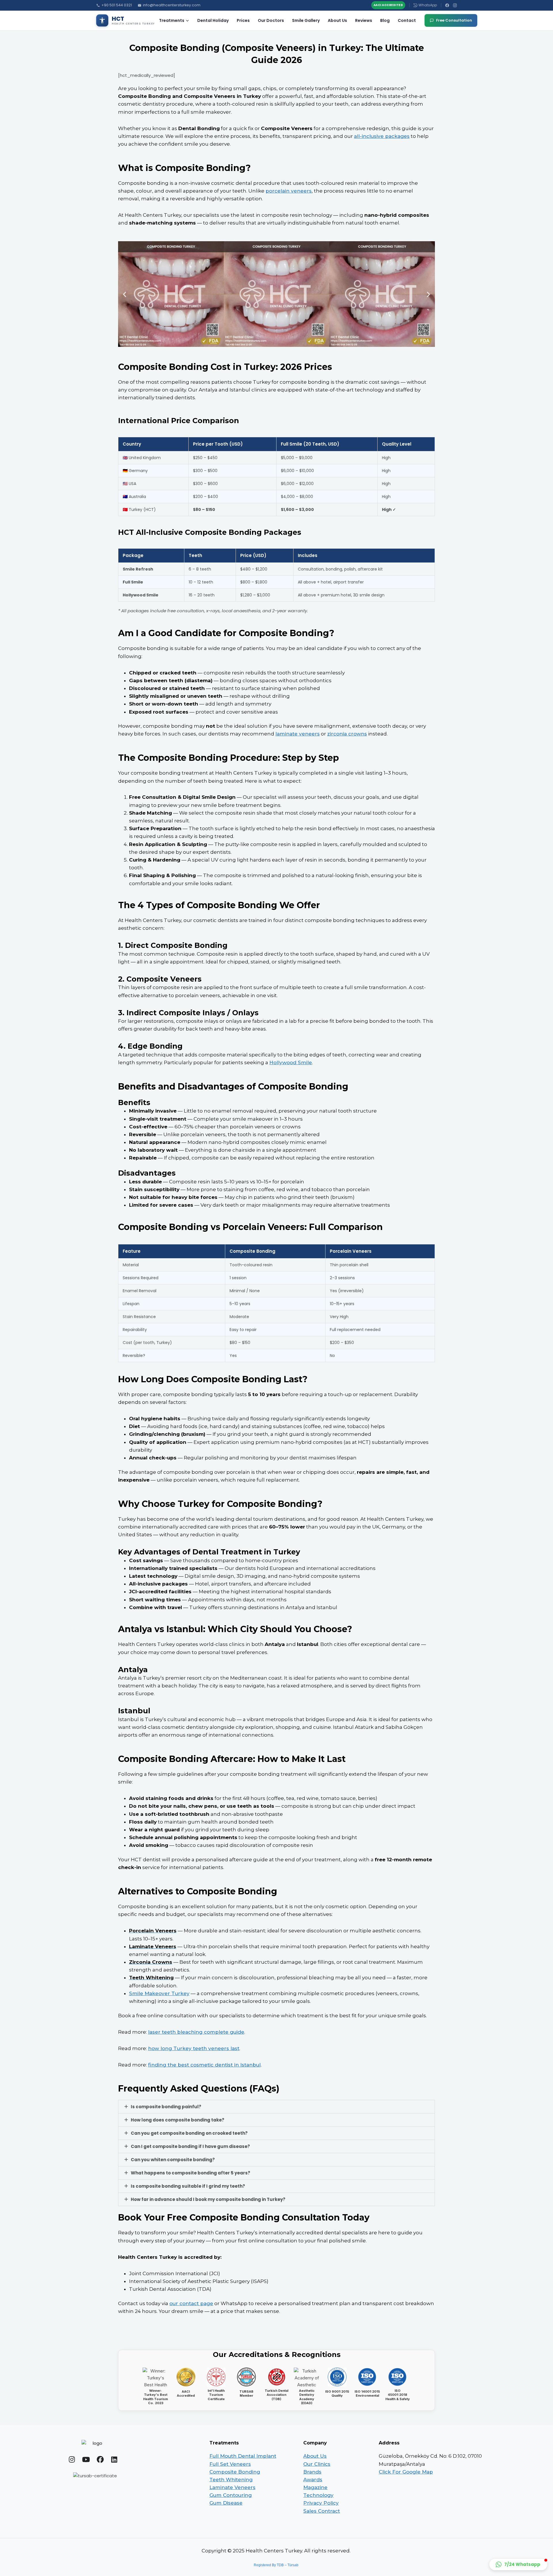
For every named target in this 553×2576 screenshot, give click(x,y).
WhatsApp (428, 5)
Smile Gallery (306, 20)
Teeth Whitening (231, 2480)
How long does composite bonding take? (178, 2120)
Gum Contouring (231, 2495)
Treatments (172, 20)
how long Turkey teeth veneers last (194, 2048)
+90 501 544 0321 (117, 5)
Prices (243, 20)
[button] (125, 294)
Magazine (315, 2487)
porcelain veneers (289, 191)
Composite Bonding (235, 2472)
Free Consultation (454, 20)
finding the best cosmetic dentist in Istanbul (204, 2065)
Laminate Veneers (232, 2487)
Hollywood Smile (291, 1062)
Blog (385, 20)
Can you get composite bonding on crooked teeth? (189, 2133)
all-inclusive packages (382, 136)
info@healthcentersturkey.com (172, 5)
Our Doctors (271, 20)
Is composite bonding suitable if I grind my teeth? (188, 2186)
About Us (337, 20)
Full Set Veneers (230, 2464)
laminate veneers (298, 734)
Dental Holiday (213, 20)
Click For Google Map (406, 2472)
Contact (407, 20)
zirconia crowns (347, 734)
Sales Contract (322, 2511)
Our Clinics (317, 2464)
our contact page (191, 2303)
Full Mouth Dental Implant (243, 2456)
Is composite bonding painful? (166, 2107)
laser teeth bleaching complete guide (196, 2032)
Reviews (364, 20)
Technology (318, 2495)
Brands (312, 2472)
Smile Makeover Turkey (159, 1993)
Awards (313, 2480)
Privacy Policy (321, 2503)
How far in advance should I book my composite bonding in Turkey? (208, 2199)
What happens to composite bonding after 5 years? (191, 2173)
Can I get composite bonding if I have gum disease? (190, 2146)
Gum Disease (226, 2503)
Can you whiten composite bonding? (173, 2160)
